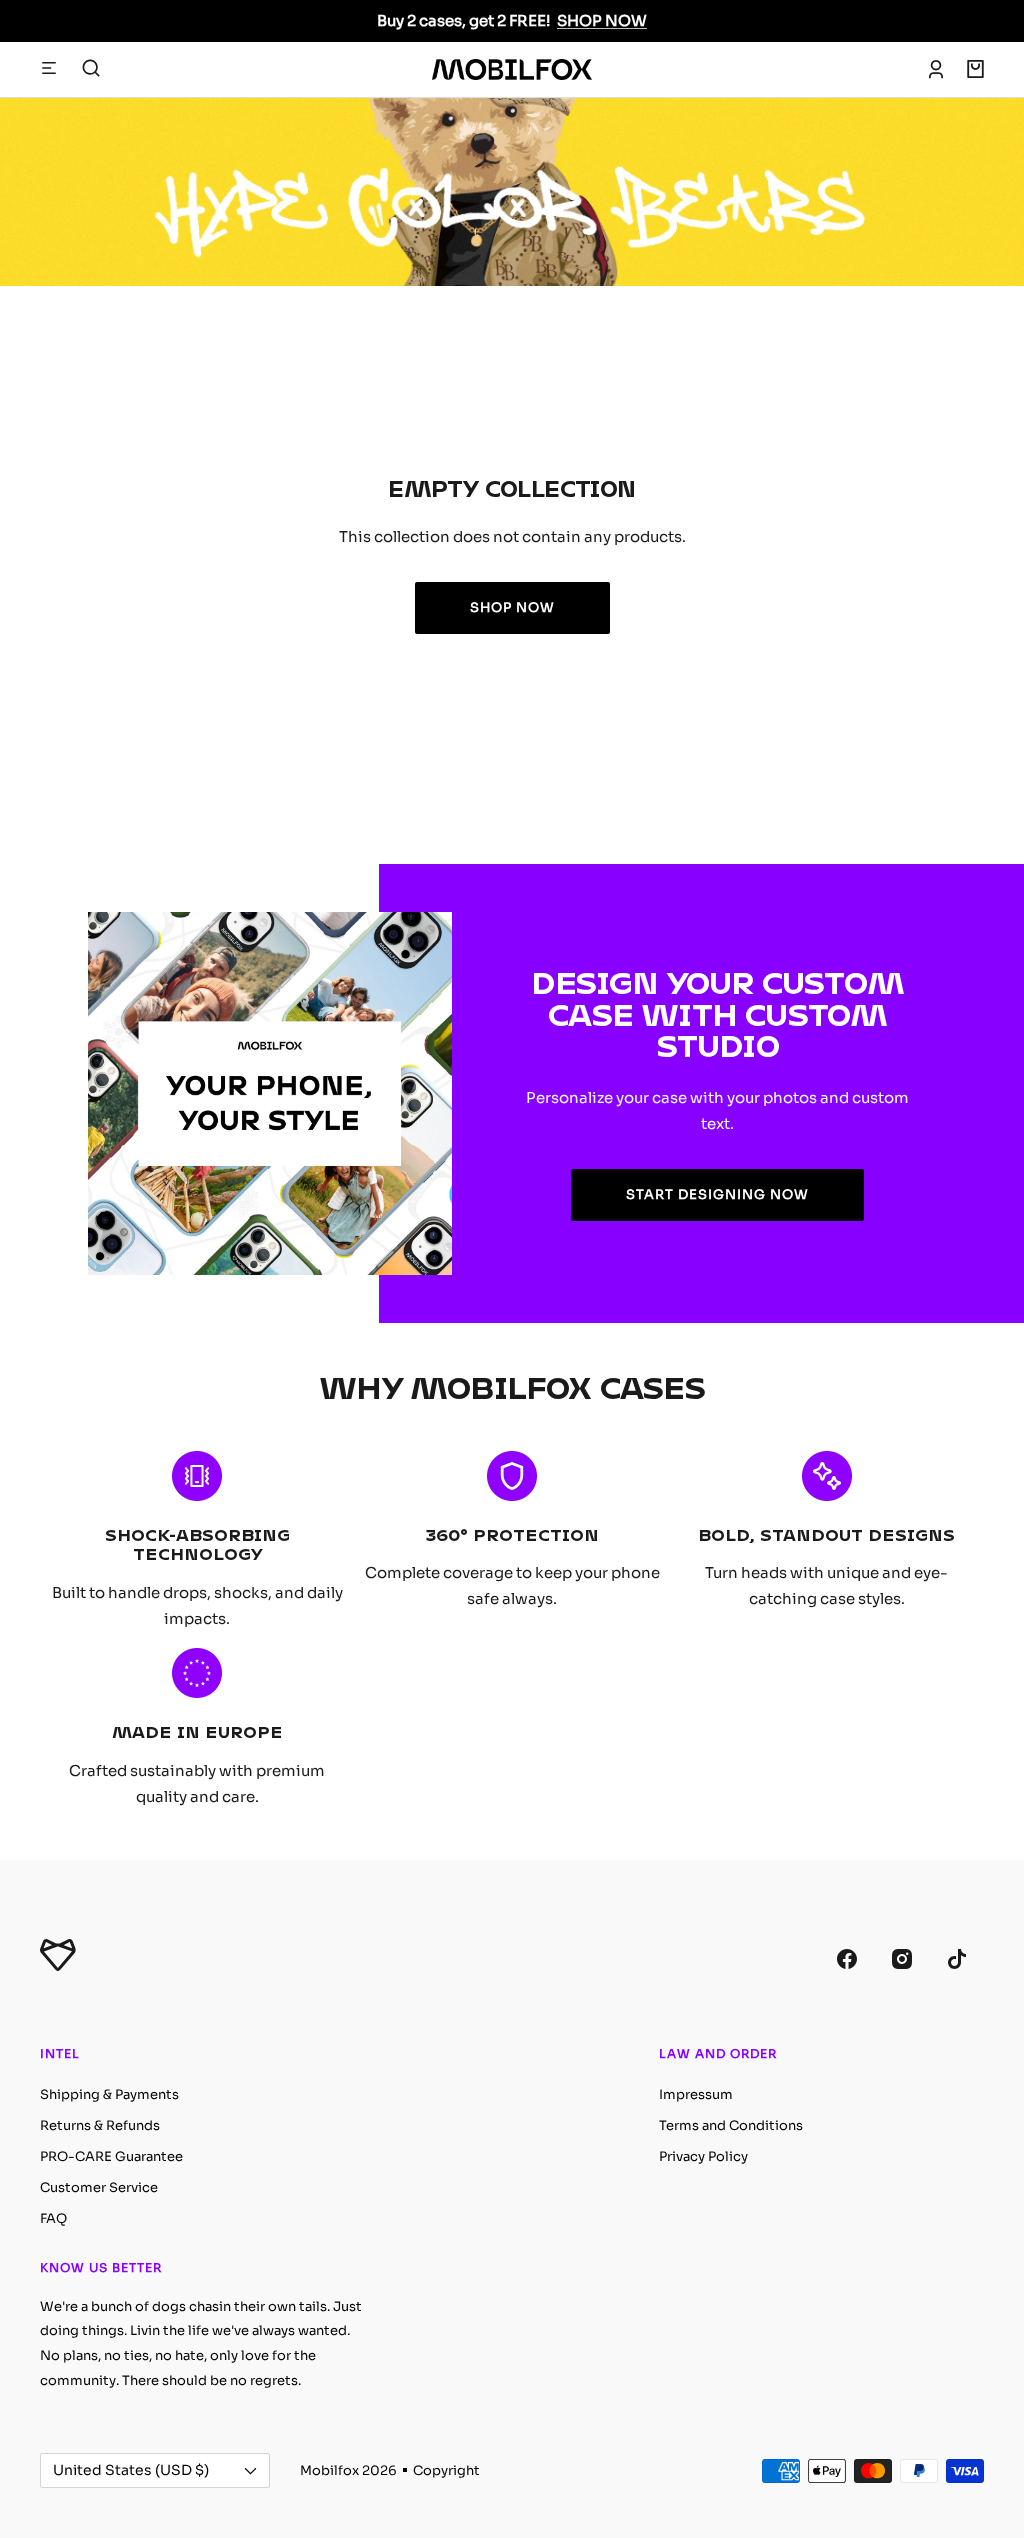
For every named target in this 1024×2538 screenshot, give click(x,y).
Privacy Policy (703, 2156)
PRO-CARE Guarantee (111, 2156)
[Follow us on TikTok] (956, 1959)
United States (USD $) (131, 2470)
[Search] (91, 69)
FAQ (53, 2218)
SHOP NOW (602, 20)
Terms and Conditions (731, 2125)
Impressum (696, 2094)
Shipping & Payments (109, 2094)
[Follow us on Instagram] (901, 1959)
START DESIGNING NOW (717, 1194)
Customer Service (99, 2187)
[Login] (936, 69)
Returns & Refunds (100, 2125)
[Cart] (975, 69)
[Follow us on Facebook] (846, 1959)
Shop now (512, 607)
